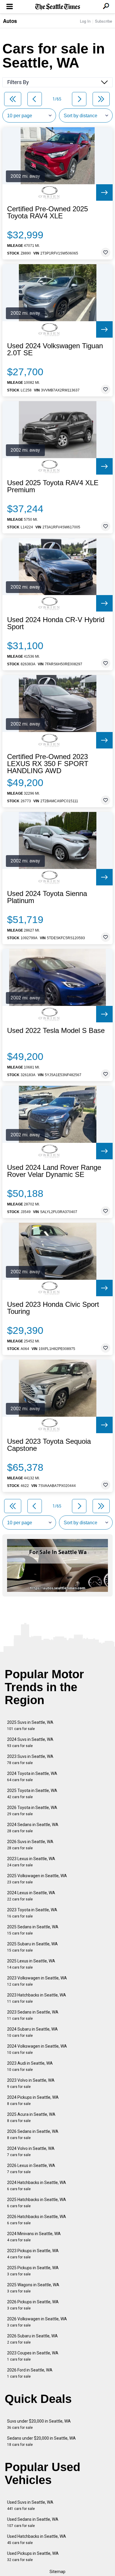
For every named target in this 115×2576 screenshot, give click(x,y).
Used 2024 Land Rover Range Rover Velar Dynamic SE (54, 1171)
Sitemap (57, 2572)
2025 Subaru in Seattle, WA (32, 1947)
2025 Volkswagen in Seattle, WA (37, 1879)
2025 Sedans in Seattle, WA (33, 1930)
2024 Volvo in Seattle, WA (31, 2152)
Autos (10, 21)
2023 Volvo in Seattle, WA (31, 2083)
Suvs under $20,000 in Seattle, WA (39, 2424)
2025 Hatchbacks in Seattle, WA (37, 2203)
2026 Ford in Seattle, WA (30, 2373)
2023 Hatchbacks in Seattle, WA (37, 1998)
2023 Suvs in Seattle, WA (30, 1760)
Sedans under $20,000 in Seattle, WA (41, 2441)
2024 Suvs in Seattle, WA (30, 1742)
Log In (85, 21)
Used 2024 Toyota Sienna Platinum (47, 897)
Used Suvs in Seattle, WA (30, 2505)
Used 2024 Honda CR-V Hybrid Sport (56, 623)
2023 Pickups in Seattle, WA (33, 2254)
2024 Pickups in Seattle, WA (33, 2100)
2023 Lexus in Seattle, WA (31, 1862)
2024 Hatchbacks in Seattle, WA (37, 2186)
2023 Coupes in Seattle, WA (33, 2356)
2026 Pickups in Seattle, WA (33, 2305)
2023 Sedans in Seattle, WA (33, 2015)
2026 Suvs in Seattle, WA (30, 1845)
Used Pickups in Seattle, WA (33, 2556)
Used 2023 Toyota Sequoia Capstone (49, 1445)
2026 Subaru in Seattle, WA (32, 2339)
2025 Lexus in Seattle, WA (31, 1964)
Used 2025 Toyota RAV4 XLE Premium (53, 486)
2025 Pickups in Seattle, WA (33, 2271)
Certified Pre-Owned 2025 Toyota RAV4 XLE (47, 212)
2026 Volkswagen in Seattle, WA (37, 2322)
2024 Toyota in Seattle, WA (32, 1777)
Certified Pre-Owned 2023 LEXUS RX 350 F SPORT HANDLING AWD (48, 764)
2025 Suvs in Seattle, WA (30, 1725)
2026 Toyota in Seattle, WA (32, 1811)
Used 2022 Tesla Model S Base (56, 1031)
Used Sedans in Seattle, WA (33, 2522)
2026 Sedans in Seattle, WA (33, 2134)
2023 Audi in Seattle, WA (30, 2066)
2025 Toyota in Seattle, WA (32, 1794)
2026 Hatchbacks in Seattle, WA (37, 2220)
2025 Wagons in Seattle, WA (33, 2288)
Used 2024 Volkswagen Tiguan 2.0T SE (55, 349)
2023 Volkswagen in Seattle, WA (37, 1981)
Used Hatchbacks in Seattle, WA (37, 2539)
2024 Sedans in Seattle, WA (33, 1828)
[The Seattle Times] (58, 7)
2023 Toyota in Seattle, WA (32, 1913)
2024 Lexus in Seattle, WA (31, 1896)
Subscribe (103, 21)
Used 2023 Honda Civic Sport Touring (53, 1308)
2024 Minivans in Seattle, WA (34, 2237)
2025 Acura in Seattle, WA (31, 2117)
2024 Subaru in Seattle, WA (32, 2032)
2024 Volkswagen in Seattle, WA (37, 2049)
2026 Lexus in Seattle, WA (31, 2169)
